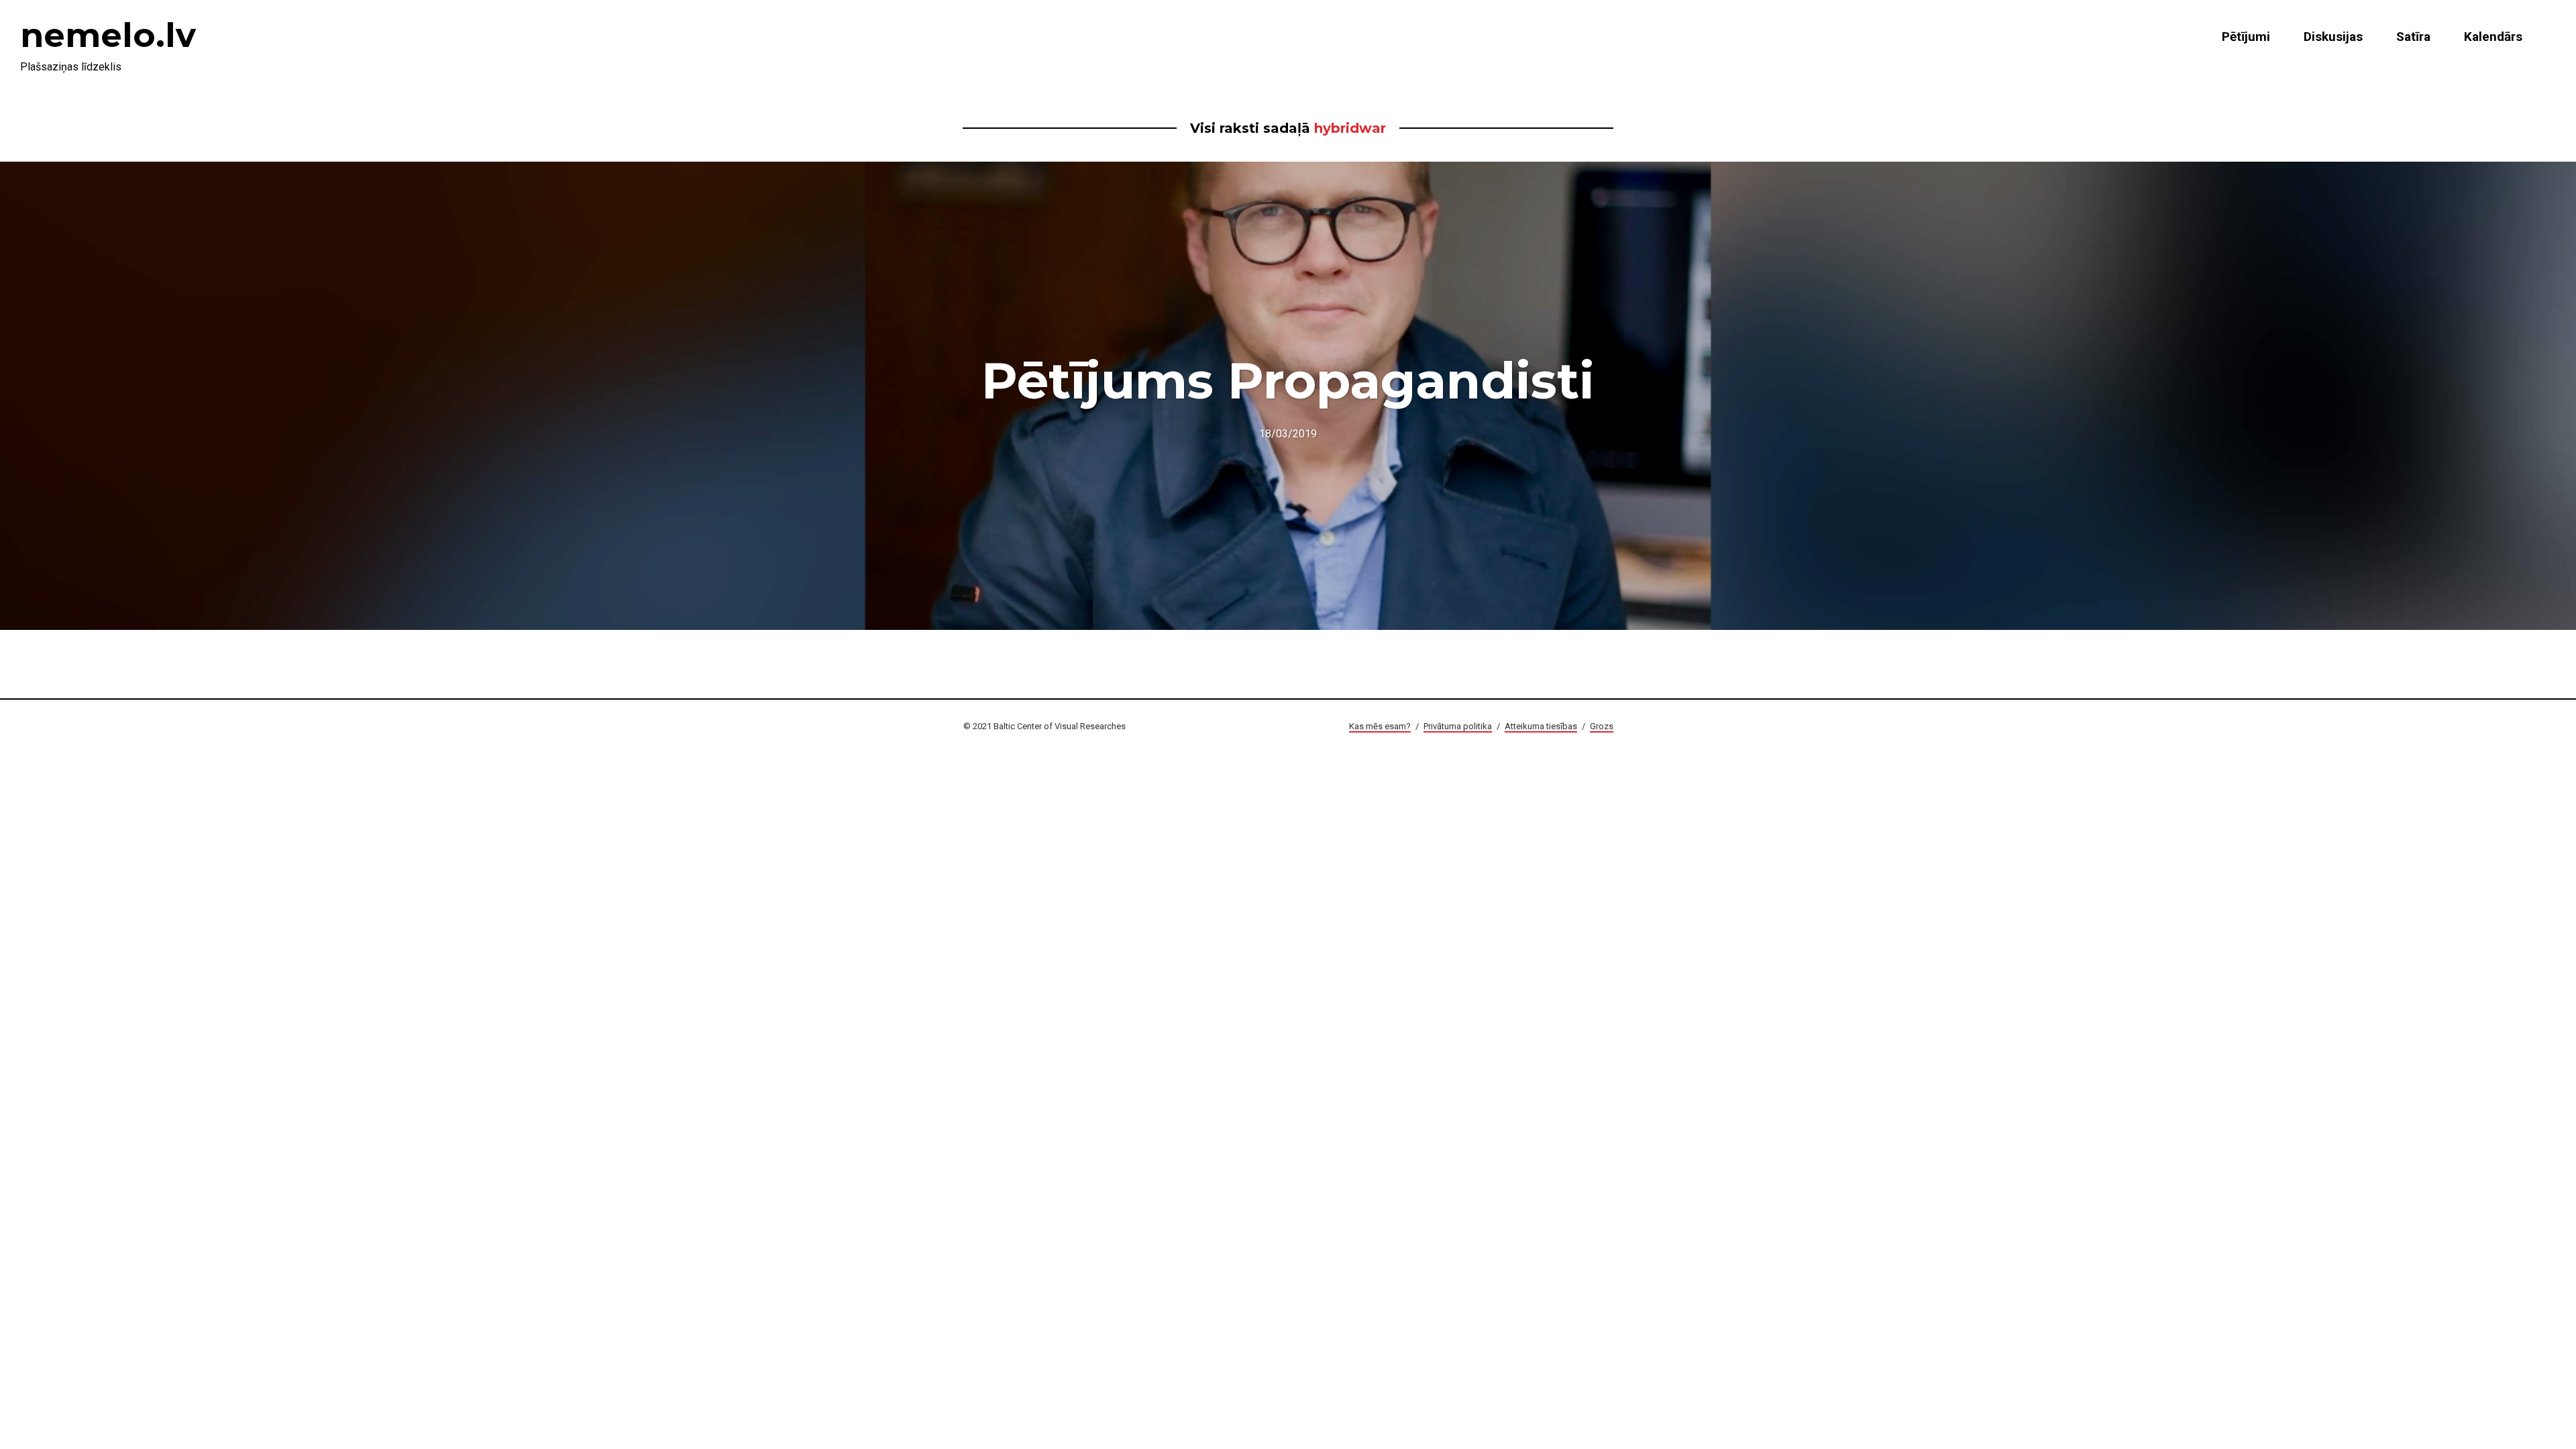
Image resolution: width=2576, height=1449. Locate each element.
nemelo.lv (108, 35)
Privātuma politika (1458, 726)
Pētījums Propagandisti (1288, 380)
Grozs (1602, 726)
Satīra (2413, 37)
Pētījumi (2246, 37)
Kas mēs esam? (1380, 726)
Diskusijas (2333, 37)
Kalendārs (2493, 37)
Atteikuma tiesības (1541, 726)
